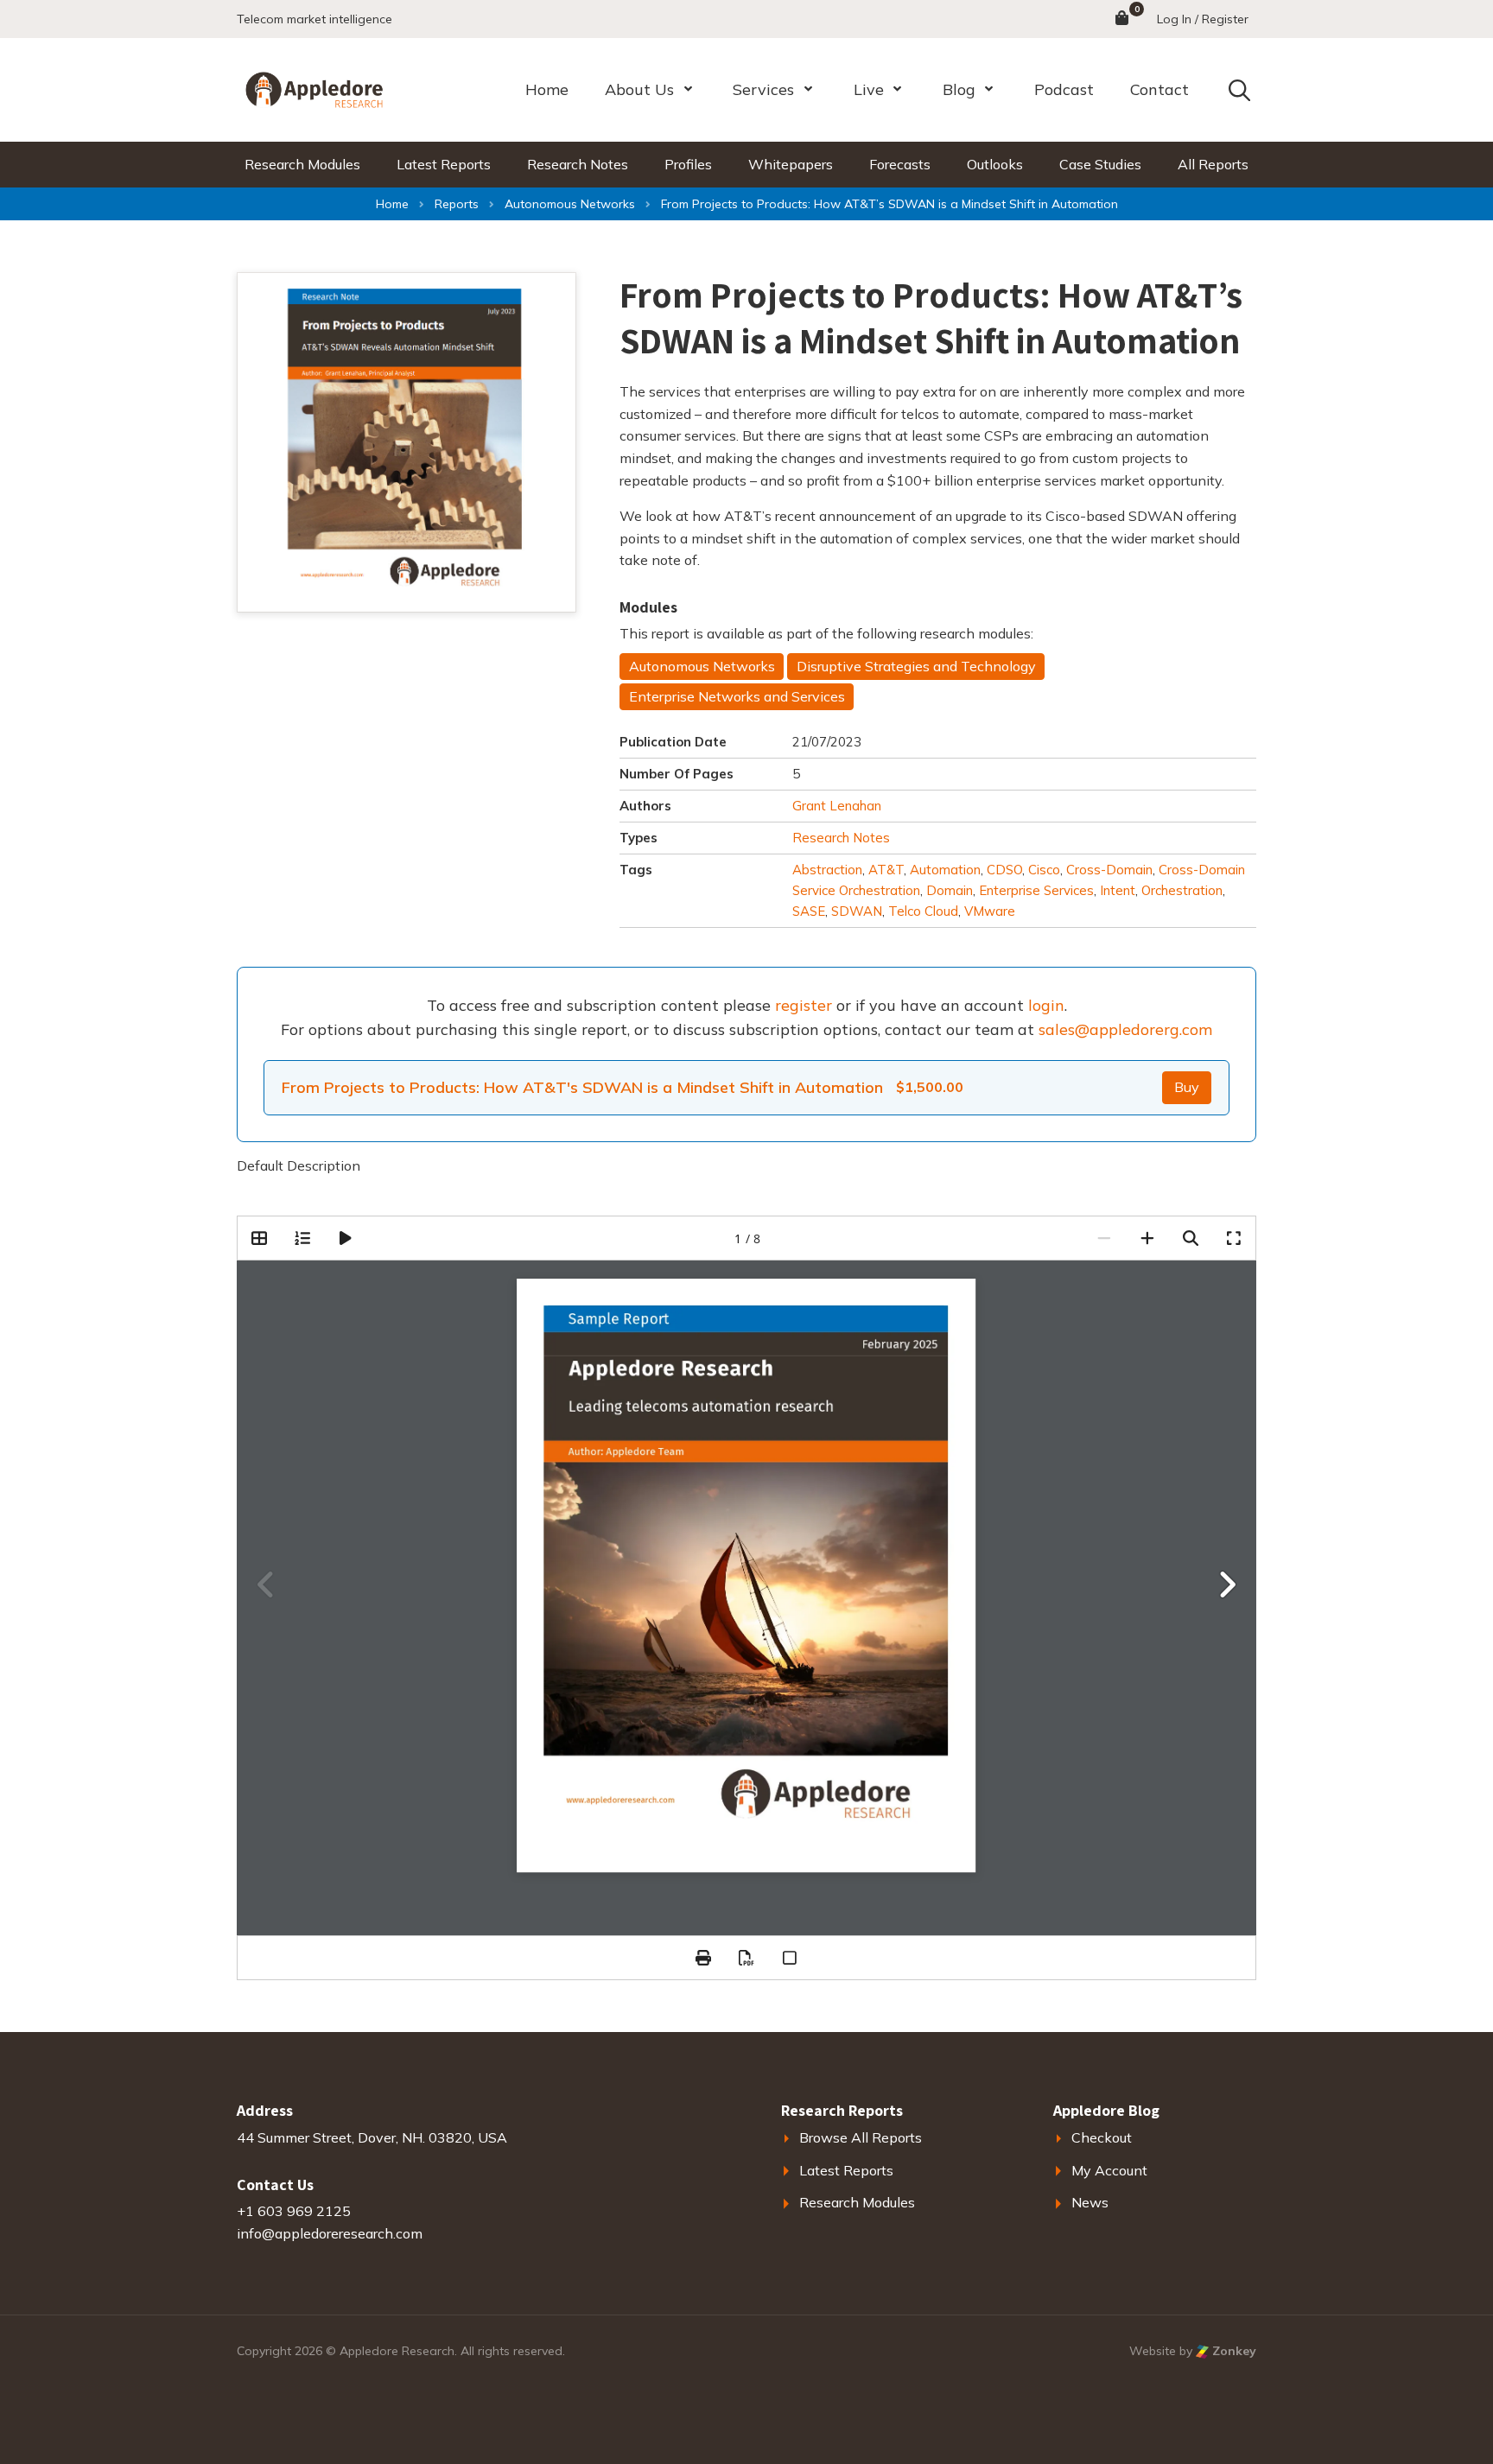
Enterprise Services (1036, 890)
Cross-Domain (1109, 870)
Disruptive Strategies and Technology (916, 666)
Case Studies (1100, 164)
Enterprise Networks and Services (737, 696)
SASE (809, 911)
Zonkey (1233, 2351)
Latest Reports (444, 164)
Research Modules (302, 164)
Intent (1118, 890)
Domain (950, 890)
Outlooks (995, 164)
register (804, 1005)
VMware (990, 911)
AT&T (886, 870)
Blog (959, 89)
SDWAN (857, 911)
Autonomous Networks (702, 666)
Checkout (1102, 2137)
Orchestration (1182, 890)
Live (869, 89)
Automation (945, 870)
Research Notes (578, 164)
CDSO (1004, 870)
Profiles (688, 164)
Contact (1159, 89)
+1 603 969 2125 (294, 2211)
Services (763, 89)
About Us (639, 89)
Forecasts (900, 164)
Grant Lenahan (837, 806)
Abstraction (827, 870)
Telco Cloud (923, 911)
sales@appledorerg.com (1125, 1029)
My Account (1109, 2170)
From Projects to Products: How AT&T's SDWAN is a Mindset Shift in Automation (582, 1087)
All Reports (1213, 164)
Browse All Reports (861, 2137)
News (1090, 2202)
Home (547, 89)
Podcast (1064, 89)
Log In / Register (1203, 19)
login (1046, 1005)
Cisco (1044, 870)
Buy (1187, 1087)
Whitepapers (791, 164)
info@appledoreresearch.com (330, 2233)
